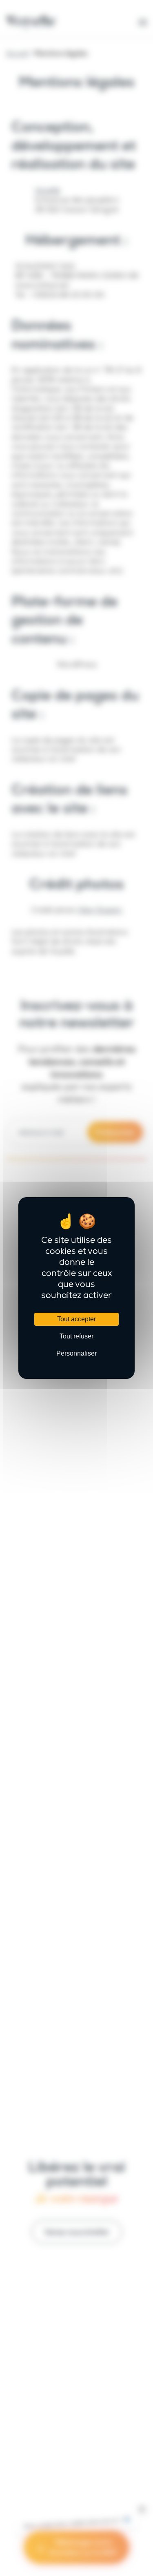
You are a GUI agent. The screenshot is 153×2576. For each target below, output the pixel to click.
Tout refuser (76, 1336)
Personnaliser (76, 1353)
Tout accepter (76, 1319)
